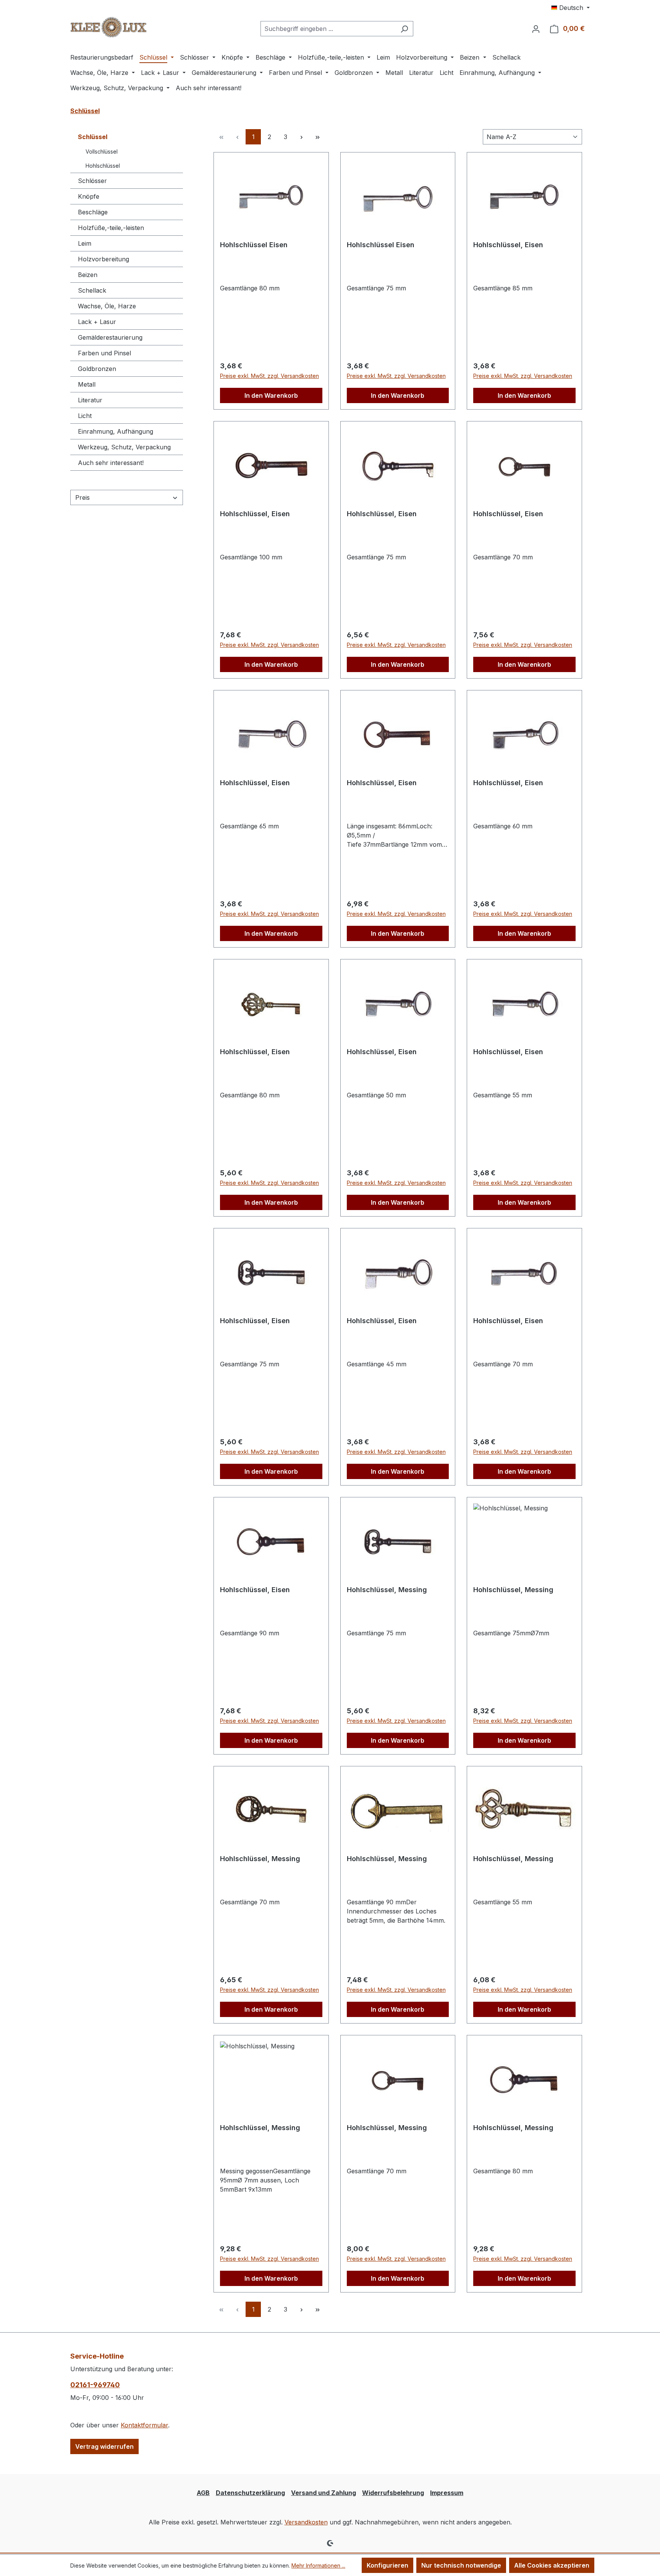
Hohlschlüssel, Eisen (508, 245)
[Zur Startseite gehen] (108, 27)
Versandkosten (306, 2522)
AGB (203, 2493)
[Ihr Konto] (536, 29)
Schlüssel (93, 137)
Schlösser (92, 181)
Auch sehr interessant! (111, 463)
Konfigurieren (387, 2565)
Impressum (447, 2493)
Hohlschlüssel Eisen (254, 245)
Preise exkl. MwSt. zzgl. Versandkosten (269, 376)
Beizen (88, 275)
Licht (85, 416)
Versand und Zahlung (324, 2493)
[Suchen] (404, 29)
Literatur (90, 400)
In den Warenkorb (271, 395)
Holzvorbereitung (104, 259)
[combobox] (328, 29)
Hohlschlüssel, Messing (387, 1590)
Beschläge (93, 212)
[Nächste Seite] (301, 137)
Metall (87, 384)
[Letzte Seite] (317, 137)
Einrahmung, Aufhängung (116, 431)
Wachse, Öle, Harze (107, 306)
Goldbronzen (97, 369)
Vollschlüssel (102, 151)
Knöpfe (89, 196)
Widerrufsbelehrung (393, 2493)
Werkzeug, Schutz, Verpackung (124, 447)
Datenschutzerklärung (250, 2493)
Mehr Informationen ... (318, 2565)
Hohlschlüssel (103, 166)
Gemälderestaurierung (110, 337)
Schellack (92, 290)
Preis (82, 497)
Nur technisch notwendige (461, 2565)
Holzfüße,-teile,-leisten (111, 228)
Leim (85, 243)
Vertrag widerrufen (104, 2446)
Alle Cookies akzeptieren (552, 2565)
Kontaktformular (144, 2425)
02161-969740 (95, 2385)
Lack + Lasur (97, 322)
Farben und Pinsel (104, 353)
